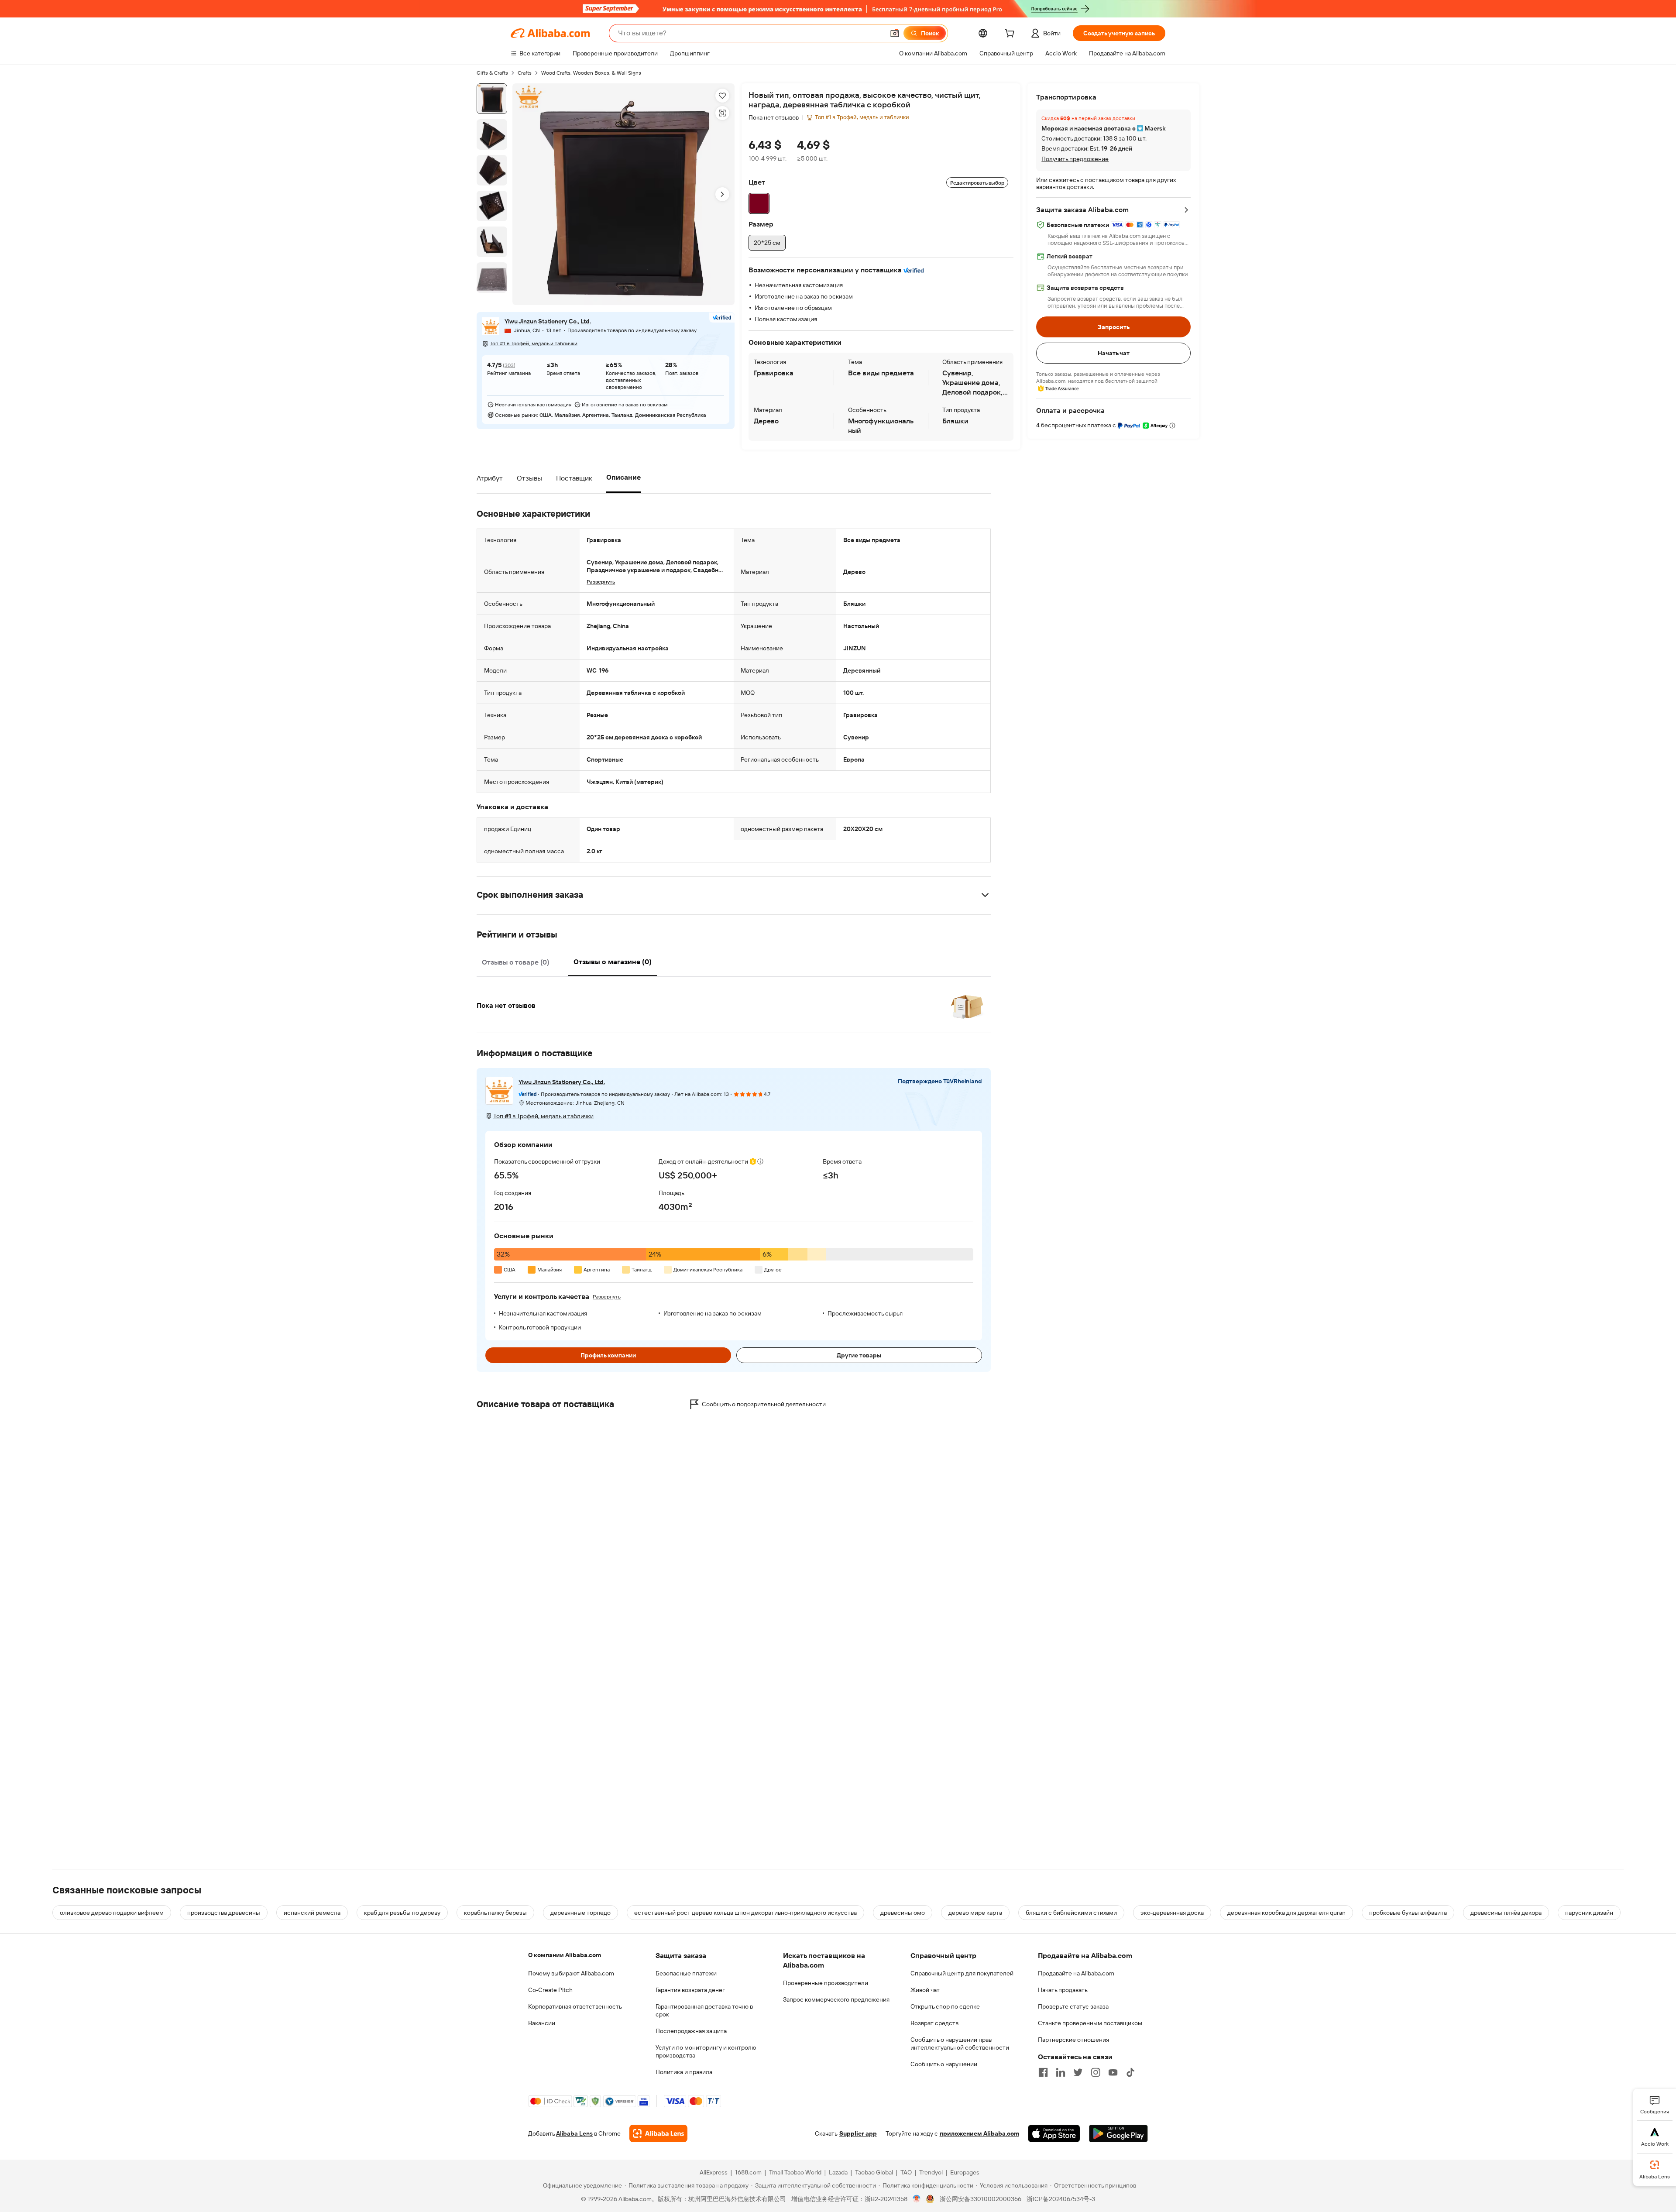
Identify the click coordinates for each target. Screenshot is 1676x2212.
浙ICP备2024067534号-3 (1061, 2199)
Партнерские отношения (1073, 2040)
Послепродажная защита (691, 2031)
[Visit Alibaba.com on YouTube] (1113, 2072)
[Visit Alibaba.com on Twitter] (1078, 2072)
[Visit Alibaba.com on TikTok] (1130, 2072)
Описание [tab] (623, 477)
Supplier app (858, 2133)
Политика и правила (684, 2072)
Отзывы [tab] (529, 478)
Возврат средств (934, 2023)
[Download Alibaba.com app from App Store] (1054, 2133)
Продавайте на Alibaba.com (1076, 1973)
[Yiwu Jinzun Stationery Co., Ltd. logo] (491, 326)
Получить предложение (1075, 159)
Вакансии (542, 2023)
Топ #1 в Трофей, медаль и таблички (534, 344)
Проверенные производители (826, 1983)
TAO (906, 2172)
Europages (965, 2172)
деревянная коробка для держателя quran (1286, 1913)
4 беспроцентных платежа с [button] (1077, 425)
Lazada (838, 2172)
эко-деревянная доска (1172, 1913)
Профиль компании (608, 1355)
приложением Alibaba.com (979, 2133)
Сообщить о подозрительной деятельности (764, 1404)
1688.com (748, 2172)
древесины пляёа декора (1506, 1913)
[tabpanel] (734, 1000)
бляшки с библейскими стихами (1071, 1913)
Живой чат (925, 1990)
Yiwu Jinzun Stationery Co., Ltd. (548, 322)
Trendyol (931, 2172)
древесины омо (903, 1913)
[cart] (1011, 34)
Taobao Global (874, 2172)
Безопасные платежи (686, 1973)
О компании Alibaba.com (565, 1955)
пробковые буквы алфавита (1408, 1913)
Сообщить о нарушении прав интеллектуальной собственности (960, 2044)
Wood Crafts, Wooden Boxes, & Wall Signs (591, 73)
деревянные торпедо (580, 1913)
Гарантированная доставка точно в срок (704, 2010)
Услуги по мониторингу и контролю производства (706, 2051)
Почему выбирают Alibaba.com (571, 1973)
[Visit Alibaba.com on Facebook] (1043, 2072)
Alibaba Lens (574, 2133)
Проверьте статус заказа (1073, 2006)
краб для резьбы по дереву (402, 1913)
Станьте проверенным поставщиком (1090, 2023)
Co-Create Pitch (550, 1990)
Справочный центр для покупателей (962, 1973)
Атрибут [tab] (490, 478)
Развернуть (607, 1297)
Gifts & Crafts (492, 73)
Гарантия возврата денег (690, 1990)
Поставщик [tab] (574, 478)
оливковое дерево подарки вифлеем (112, 1913)
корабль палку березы (495, 1913)
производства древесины (224, 1913)
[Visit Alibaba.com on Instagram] (1096, 2072)
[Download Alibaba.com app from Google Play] (1118, 2133)
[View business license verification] (917, 2199)
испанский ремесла (312, 1913)
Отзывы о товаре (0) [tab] (515, 962)
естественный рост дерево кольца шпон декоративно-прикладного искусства (745, 1913)
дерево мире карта (975, 1913)
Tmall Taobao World (795, 2172)
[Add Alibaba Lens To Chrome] (658, 2133)
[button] (895, 33)
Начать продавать (1063, 1990)
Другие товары (859, 1355)
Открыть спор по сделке (945, 2006)
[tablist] (566, 478)
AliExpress (714, 2172)
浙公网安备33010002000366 (981, 2199)
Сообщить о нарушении (944, 2064)
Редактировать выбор (977, 183)
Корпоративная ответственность (575, 2006)
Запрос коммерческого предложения (836, 1999)
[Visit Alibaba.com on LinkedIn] (1061, 2072)
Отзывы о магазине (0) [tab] (613, 962)
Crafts (525, 73)
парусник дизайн (1589, 1913)
